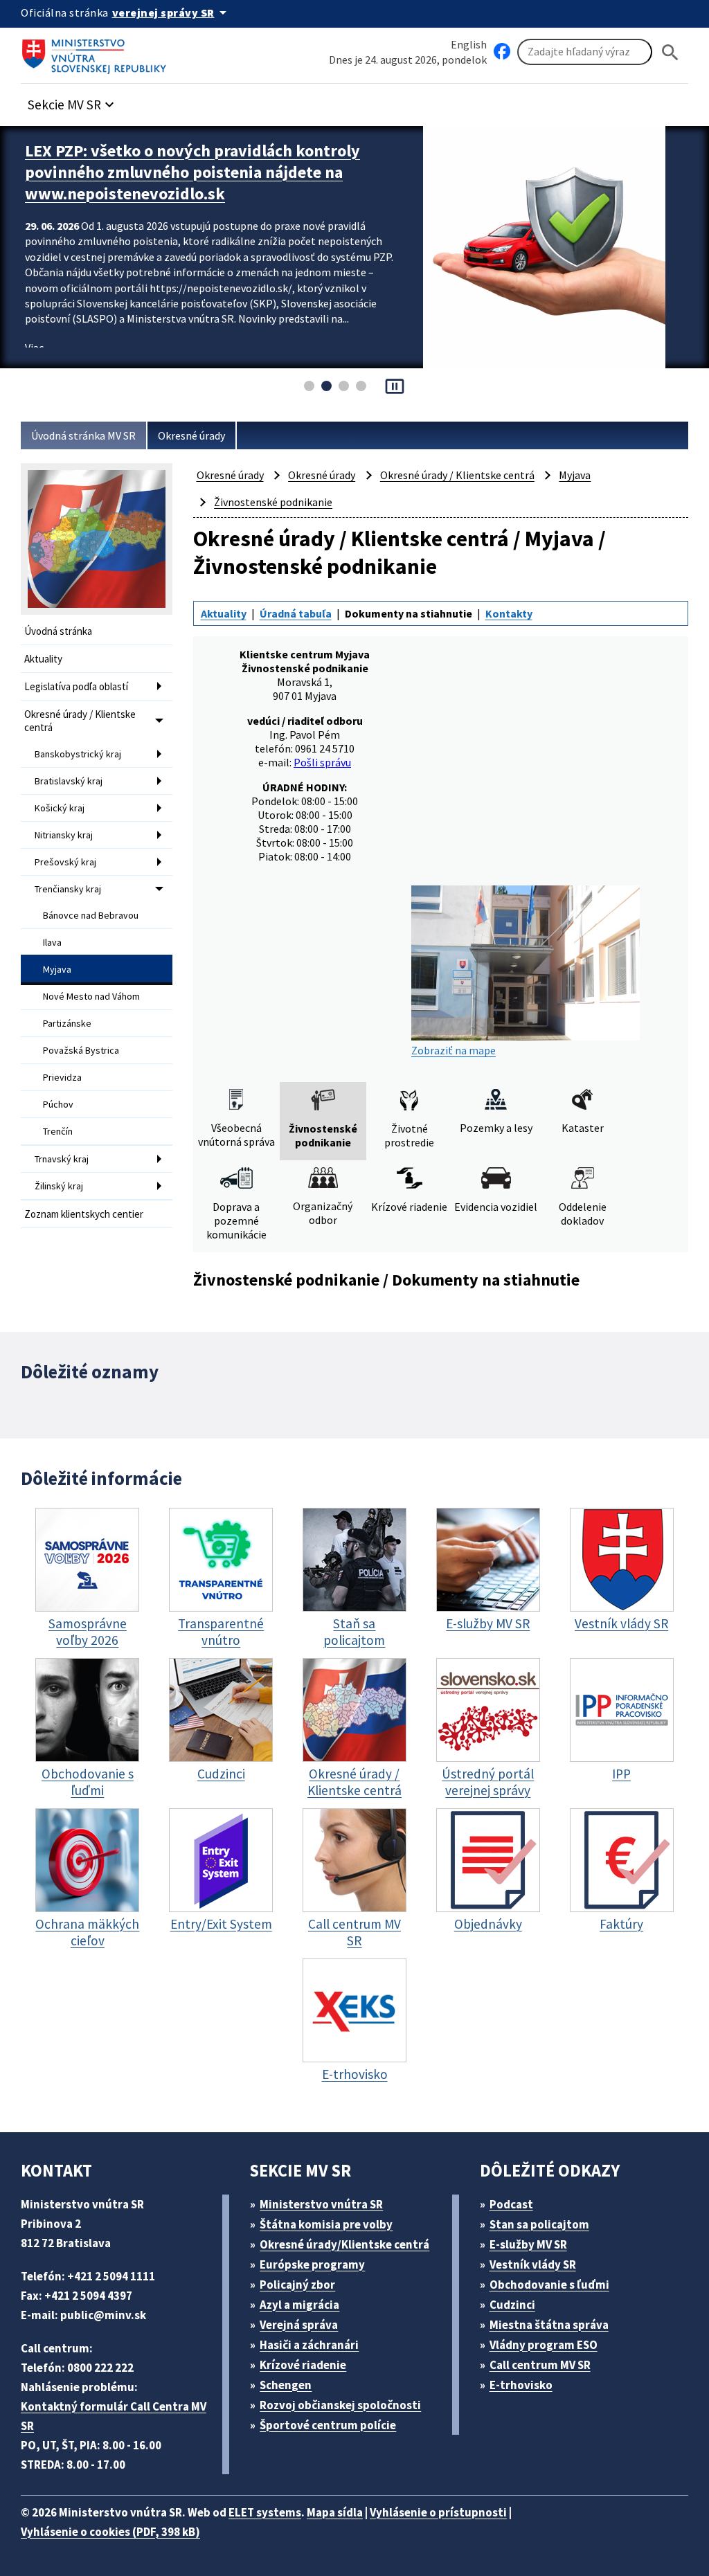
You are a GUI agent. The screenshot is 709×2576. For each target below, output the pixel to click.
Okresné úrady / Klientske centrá (80, 721)
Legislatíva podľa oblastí (76, 686)
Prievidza (62, 1077)
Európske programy (312, 2264)
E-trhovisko (521, 2385)
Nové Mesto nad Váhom (91, 996)
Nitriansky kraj (64, 835)
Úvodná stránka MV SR (83, 435)
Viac (34, 348)
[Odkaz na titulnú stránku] (97, 52)
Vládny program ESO (544, 2345)
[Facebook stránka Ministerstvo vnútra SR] (502, 52)
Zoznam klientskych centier (84, 1214)
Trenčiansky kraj (68, 889)
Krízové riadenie (303, 2365)
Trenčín (58, 1131)
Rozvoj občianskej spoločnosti (340, 2405)
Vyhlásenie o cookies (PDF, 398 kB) (110, 2532)
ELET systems (265, 2512)
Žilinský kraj (59, 1186)
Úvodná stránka (58, 631)
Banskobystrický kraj (78, 754)
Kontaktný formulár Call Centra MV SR (114, 2416)
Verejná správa (299, 2325)
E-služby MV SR (528, 2244)
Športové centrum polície (328, 2425)
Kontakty (509, 613)
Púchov (58, 1104)
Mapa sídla (335, 2512)
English (469, 44)
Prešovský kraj (65, 862)
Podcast (511, 2204)
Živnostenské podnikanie (273, 502)
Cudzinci (512, 2305)
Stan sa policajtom (539, 2224)
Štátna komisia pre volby (326, 2224)
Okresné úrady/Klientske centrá (344, 2244)
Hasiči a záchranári (309, 2345)
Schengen (286, 2385)
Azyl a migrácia (299, 2305)
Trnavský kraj (62, 1159)
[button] (73, 101)
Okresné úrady (191, 435)
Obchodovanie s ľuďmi (549, 2285)
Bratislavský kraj (69, 781)
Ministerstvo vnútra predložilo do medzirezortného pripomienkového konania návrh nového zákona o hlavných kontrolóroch (214, 172)
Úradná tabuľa (296, 613)
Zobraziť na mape (454, 1050)
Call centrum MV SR (540, 2365)
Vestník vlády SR (533, 2264)
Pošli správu (322, 762)
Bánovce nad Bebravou (91, 915)
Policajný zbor (297, 2285)
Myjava (57, 969)
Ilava (52, 942)
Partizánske (67, 1023)
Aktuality (43, 659)
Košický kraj (60, 808)
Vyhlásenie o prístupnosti (438, 2512)
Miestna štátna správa (549, 2325)
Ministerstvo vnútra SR (321, 2204)
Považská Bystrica (81, 1050)
